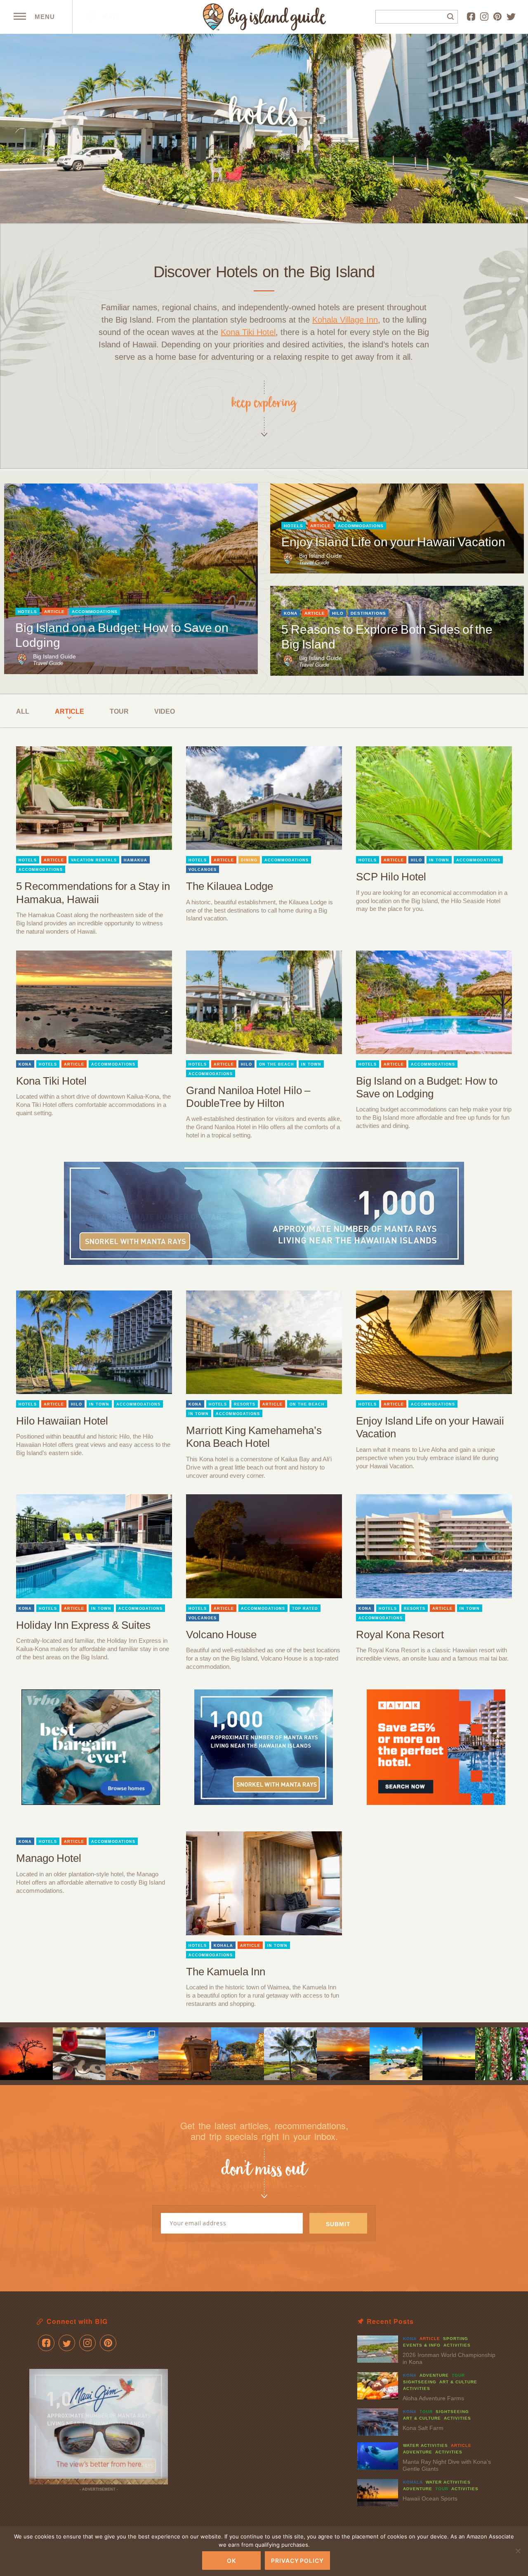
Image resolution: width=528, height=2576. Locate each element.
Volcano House (221, 1635)
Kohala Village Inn (345, 320)
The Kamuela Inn (226, 1972)
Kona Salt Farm (423, 2428)
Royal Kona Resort (400, 1635)
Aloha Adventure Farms (433, 2398)
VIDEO (165, 711)
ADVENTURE (434, 2375)
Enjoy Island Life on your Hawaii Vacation (393, 542)
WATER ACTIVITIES (425, 2445)
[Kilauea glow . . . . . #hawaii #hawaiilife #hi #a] (26, 2054)
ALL (23, 711)
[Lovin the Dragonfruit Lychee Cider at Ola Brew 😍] (79, 2054)
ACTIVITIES (457, 2345)
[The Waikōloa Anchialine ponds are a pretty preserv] (290, 2054)
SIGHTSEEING (420, 2382)
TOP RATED (305, 1609)
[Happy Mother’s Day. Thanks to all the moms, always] (449, 2054)
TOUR (119, 711)
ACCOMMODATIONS (95, 612)
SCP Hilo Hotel (391, 877)
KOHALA (223, 1946)
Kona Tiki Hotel (248, 332)
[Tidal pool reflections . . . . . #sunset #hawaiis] (343, 2054)
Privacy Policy (297, 2561)
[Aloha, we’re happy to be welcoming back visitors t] (185, 2054)
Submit (338, 2224)
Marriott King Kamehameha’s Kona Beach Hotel (254, 1437)
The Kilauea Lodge (230, 886)
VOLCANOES (203, 870)
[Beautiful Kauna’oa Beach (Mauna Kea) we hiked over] (396, 2054)
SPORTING (456, 2339)
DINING (249, 860)
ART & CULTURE (458, 2382)
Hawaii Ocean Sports (430, 2498)
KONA (291, 613)
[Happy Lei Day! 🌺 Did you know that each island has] (502, 2054)
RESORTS (245, 1404)
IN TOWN (439, 860)
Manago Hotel (49, 1858)
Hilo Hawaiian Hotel (62, 1421)
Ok (231, 2561)
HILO (338, 613)
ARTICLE (54, 612)
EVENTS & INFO (422, 2345)
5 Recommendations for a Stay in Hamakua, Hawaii (93, 893)
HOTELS (27, 612)
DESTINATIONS (368, 613)
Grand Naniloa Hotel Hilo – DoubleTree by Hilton (248, 1097)
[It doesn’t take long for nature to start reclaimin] (238, 2054)
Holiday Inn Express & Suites (83, 1625)
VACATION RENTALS (94, 860)
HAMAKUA (136, 860)
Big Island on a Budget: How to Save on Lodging (427, 1087)
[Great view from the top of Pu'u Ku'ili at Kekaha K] (132, 2054)
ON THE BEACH (277, 1064)
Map (109, 17)
